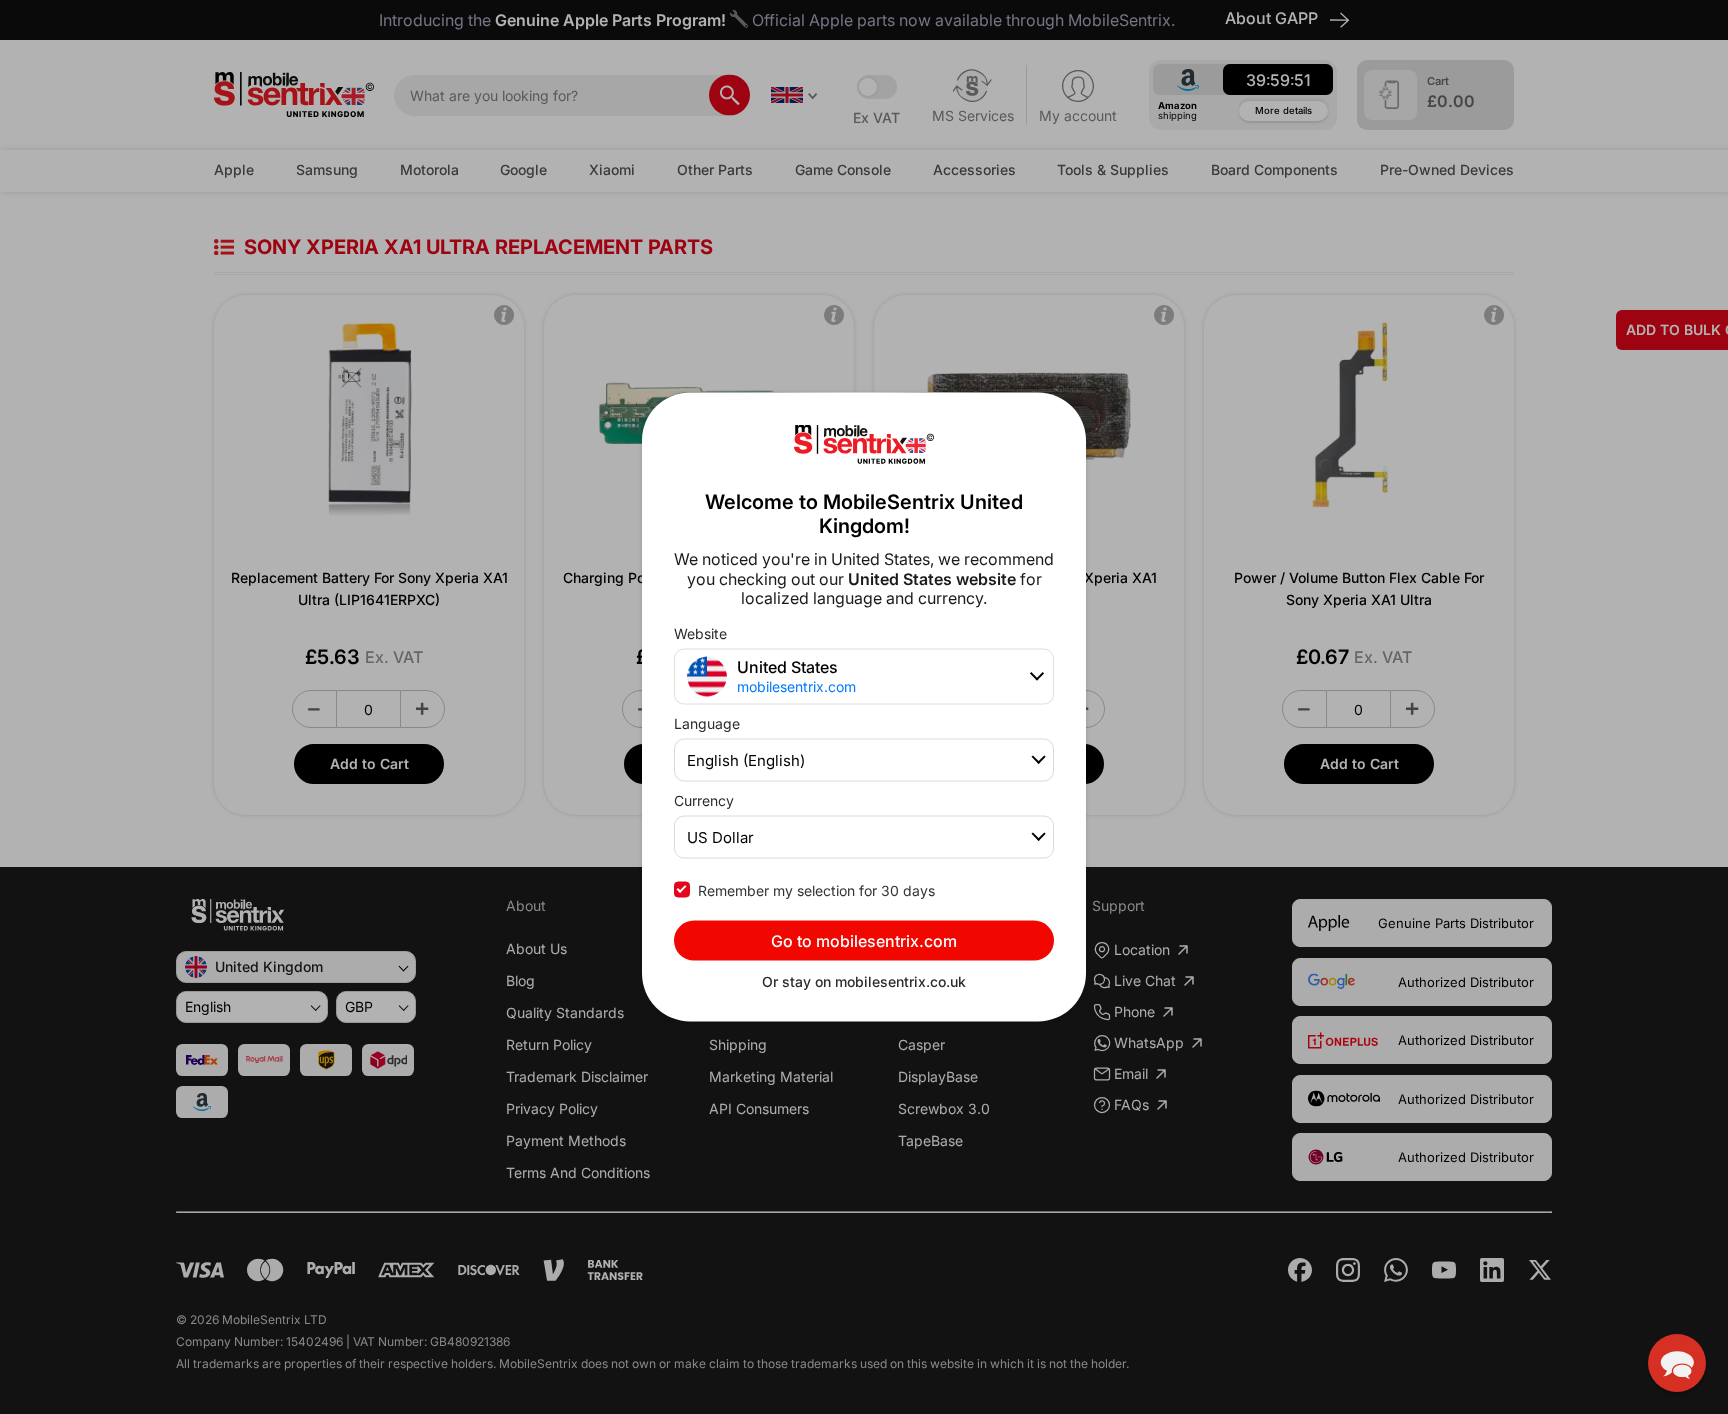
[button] (1677, 1363)
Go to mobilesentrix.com (864, 940)
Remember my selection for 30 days (816, 889)
